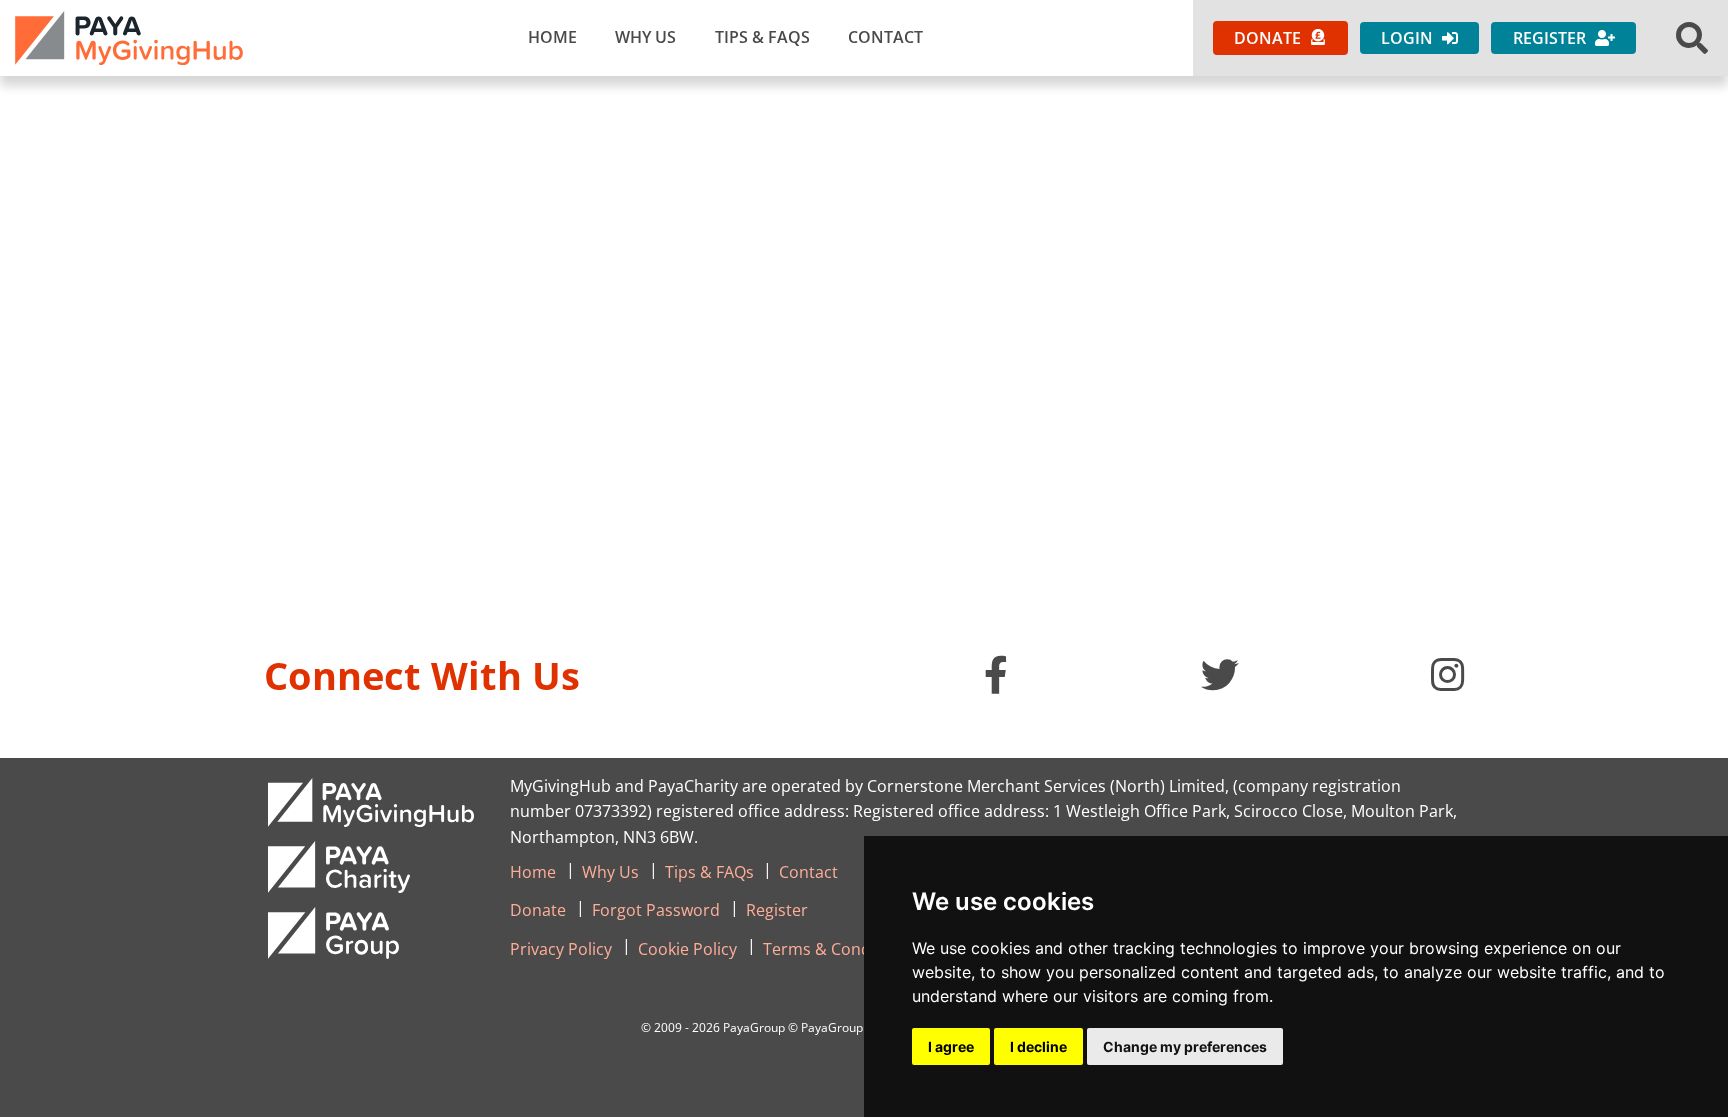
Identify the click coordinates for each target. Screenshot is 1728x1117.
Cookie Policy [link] (687, 949)
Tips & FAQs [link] (762, 37)
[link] (129, 38)
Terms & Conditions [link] (838, 949)
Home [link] (552, 37)
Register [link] (777, 910)
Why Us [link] (645, 37)
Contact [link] (885, 37)
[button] (1692, 38)
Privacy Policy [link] (561, 949)
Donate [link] (538, 910)
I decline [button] (1038, 1046)
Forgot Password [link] (656, 910)
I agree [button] (951, 1046)
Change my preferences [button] (1185, 1046)
